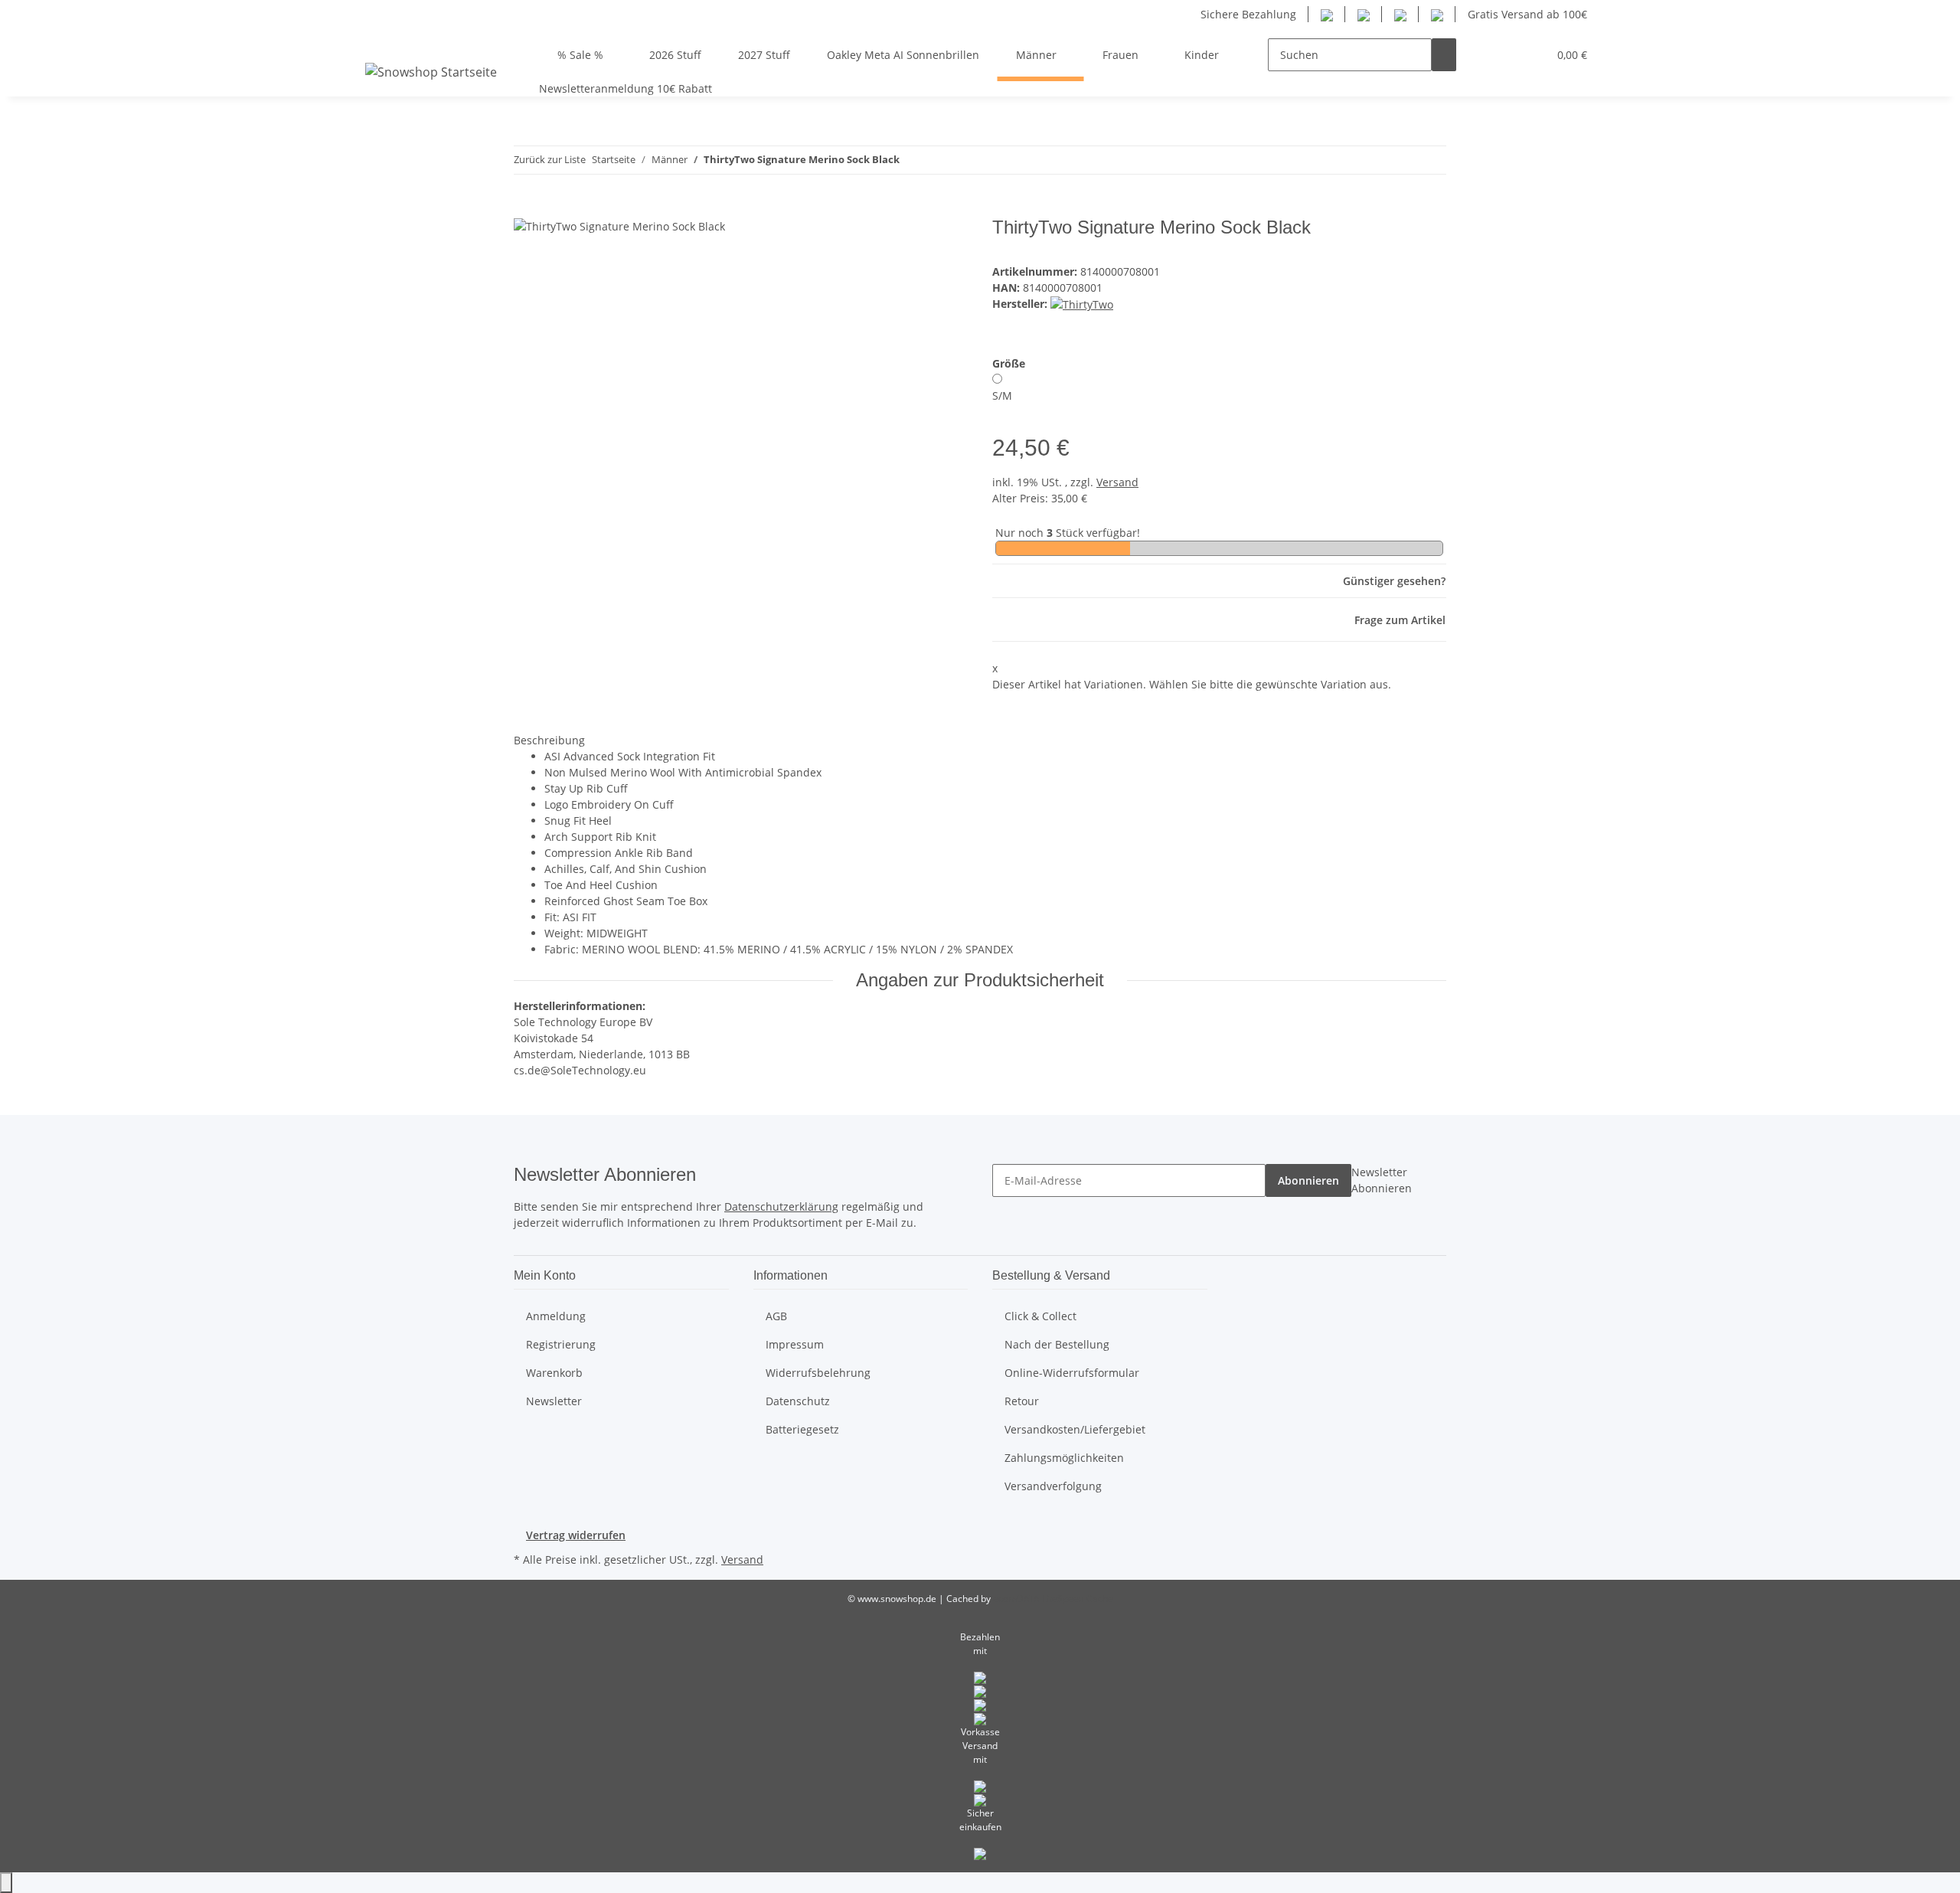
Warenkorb (554, 1373)
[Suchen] (1444, 55)
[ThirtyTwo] (1082, 304)
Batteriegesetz (802, 1429)
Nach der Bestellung (1057, 1344)
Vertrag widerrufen (576, 1535)
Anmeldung (556, 1316)
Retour (1022, 1401)
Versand (1117, 482)
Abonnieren (1308, 1180)
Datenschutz (798, 1401)
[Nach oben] (6, 1883)
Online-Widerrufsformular (1072, 1373)
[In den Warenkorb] (526, 208)
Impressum (795, 1344)
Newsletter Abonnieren (1382, 1180)
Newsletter (554, 1401)
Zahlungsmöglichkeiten (1064, 1458)
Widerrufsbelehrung (818, 1373)
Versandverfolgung (1053, 1486)
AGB (776, 1316)
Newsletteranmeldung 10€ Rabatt (626, 88)
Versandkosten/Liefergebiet (1075, 1429)
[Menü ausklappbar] (380, 41)
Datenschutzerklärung (781, 1206)
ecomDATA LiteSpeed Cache (1053, 1599)
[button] (1481, 55)
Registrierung (561, 1344)
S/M (1002, 396)
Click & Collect (1040, 1316)
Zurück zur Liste (550, 159)
